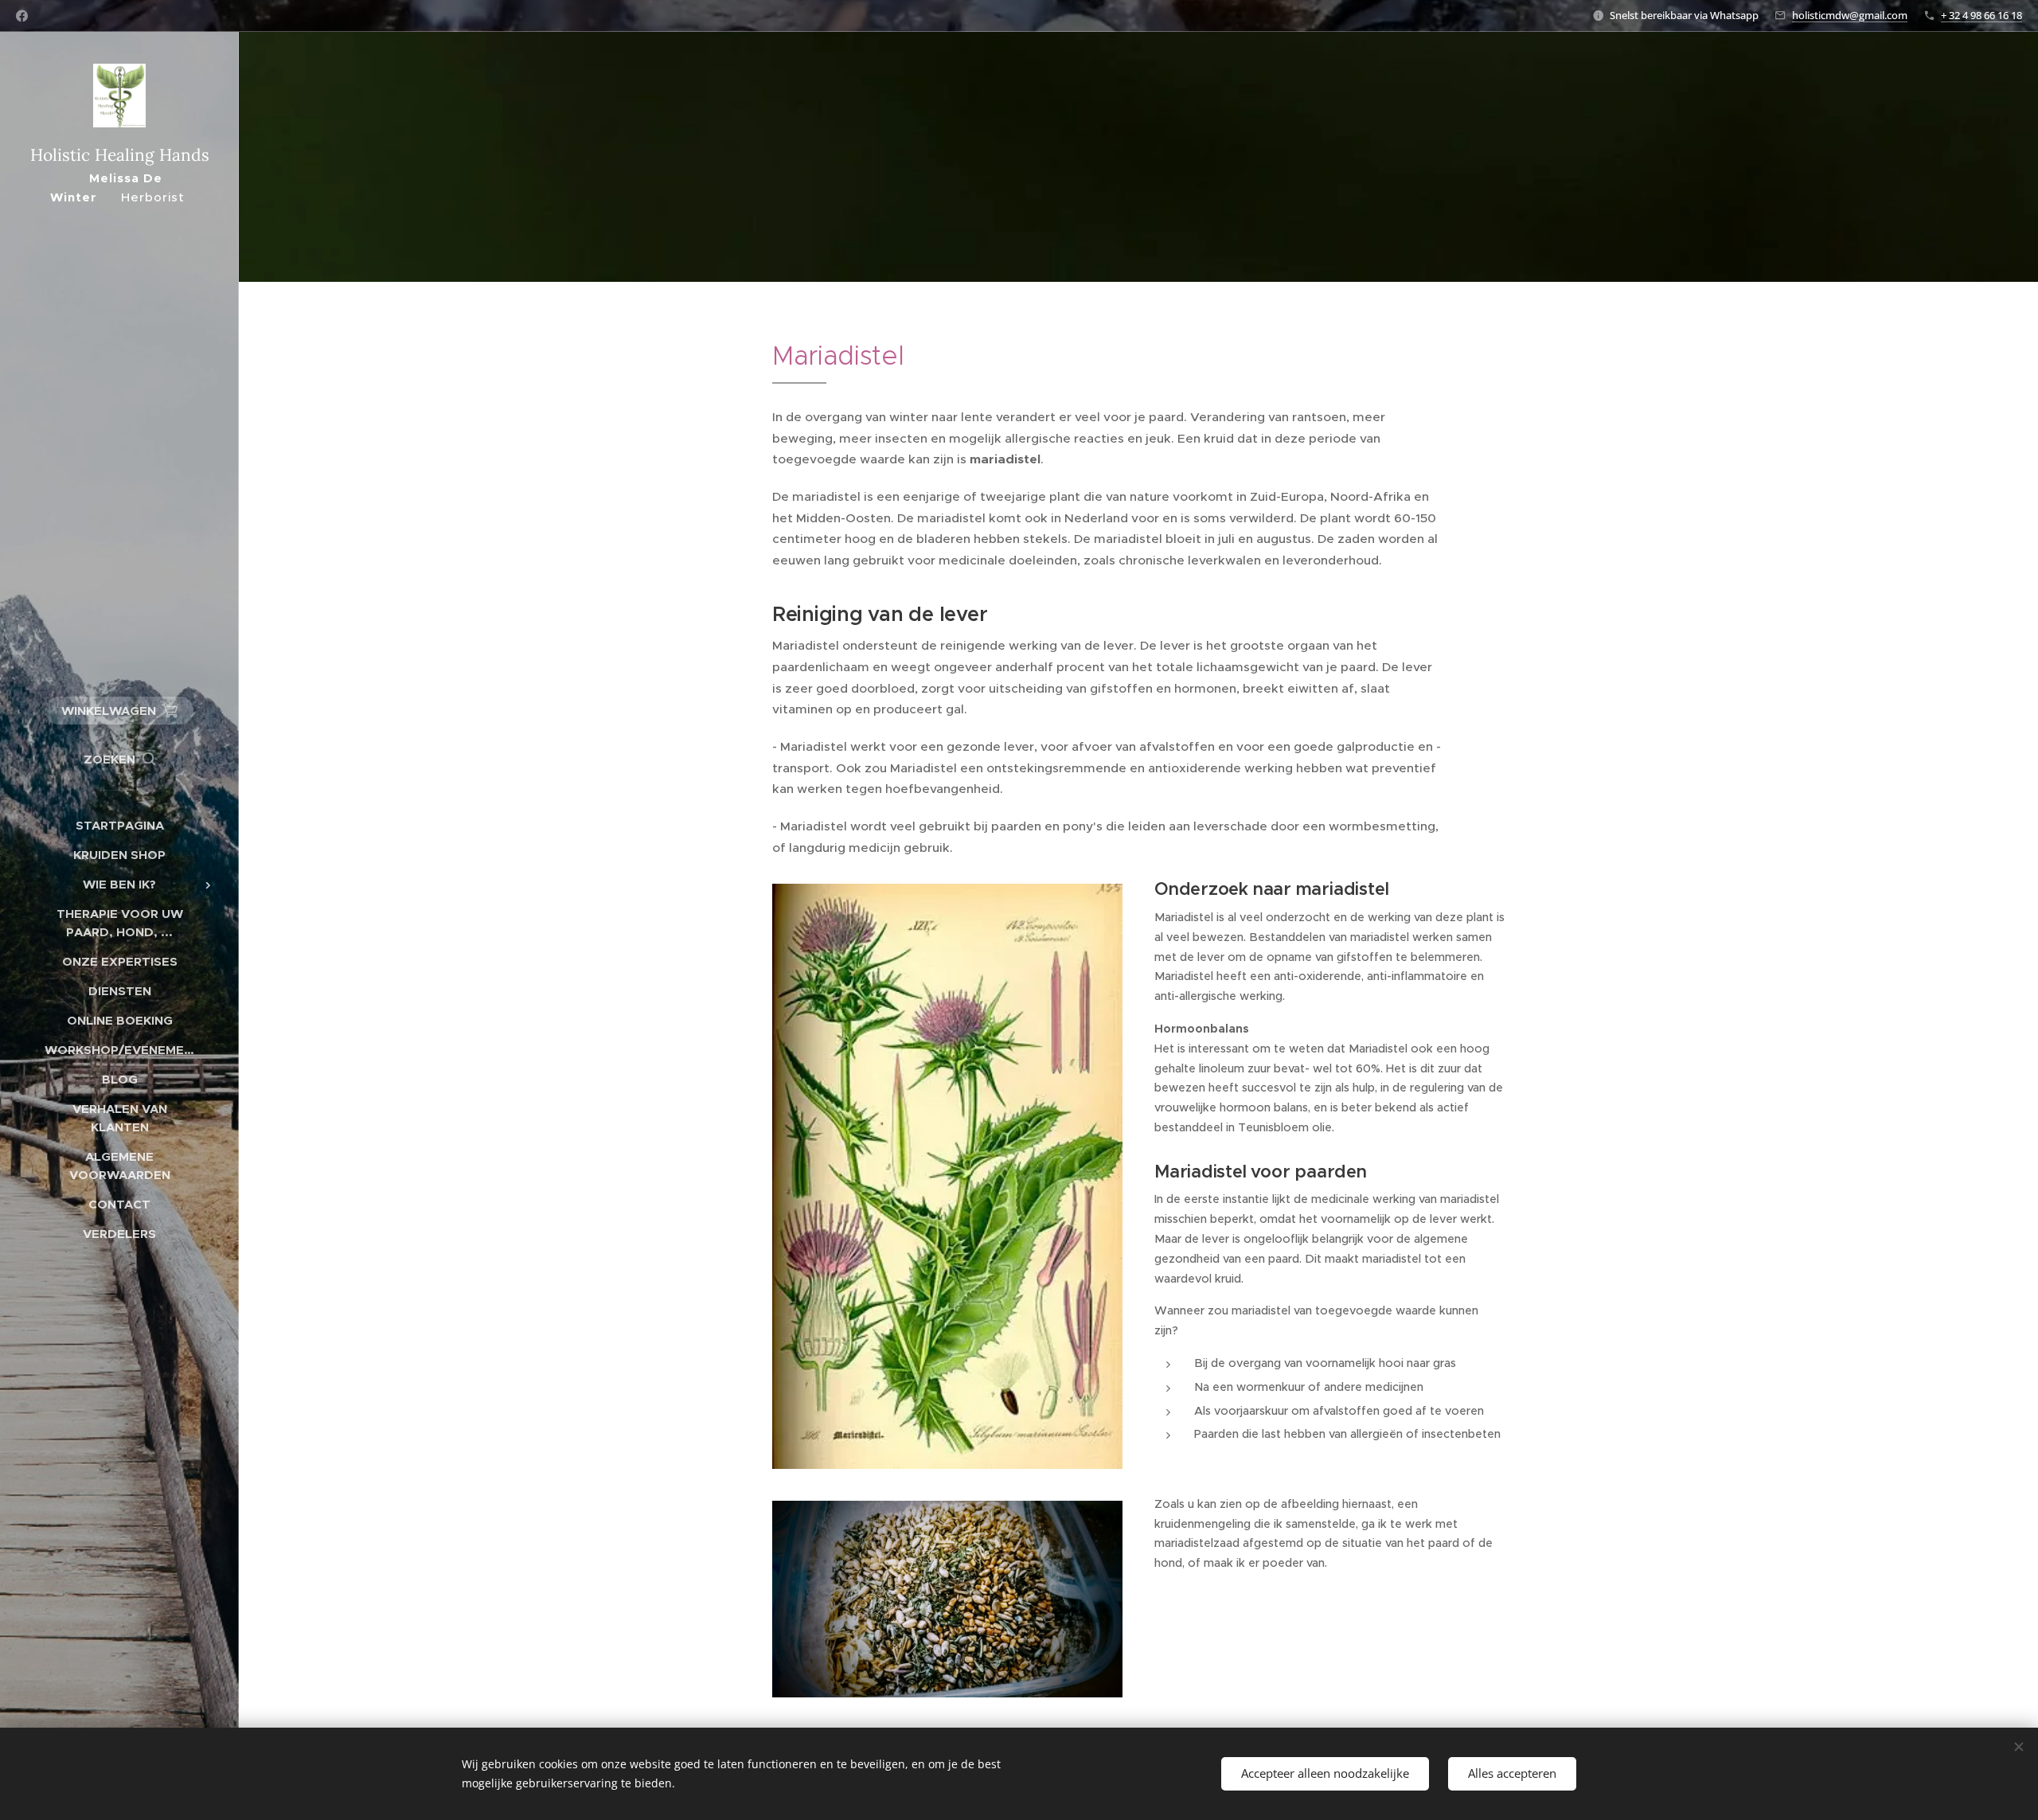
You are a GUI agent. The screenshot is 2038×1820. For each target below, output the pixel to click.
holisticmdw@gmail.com (1850, 15)
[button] (119, 760)
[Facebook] (22, 16)
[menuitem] (119, 825)
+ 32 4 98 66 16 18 (1981, 15)
